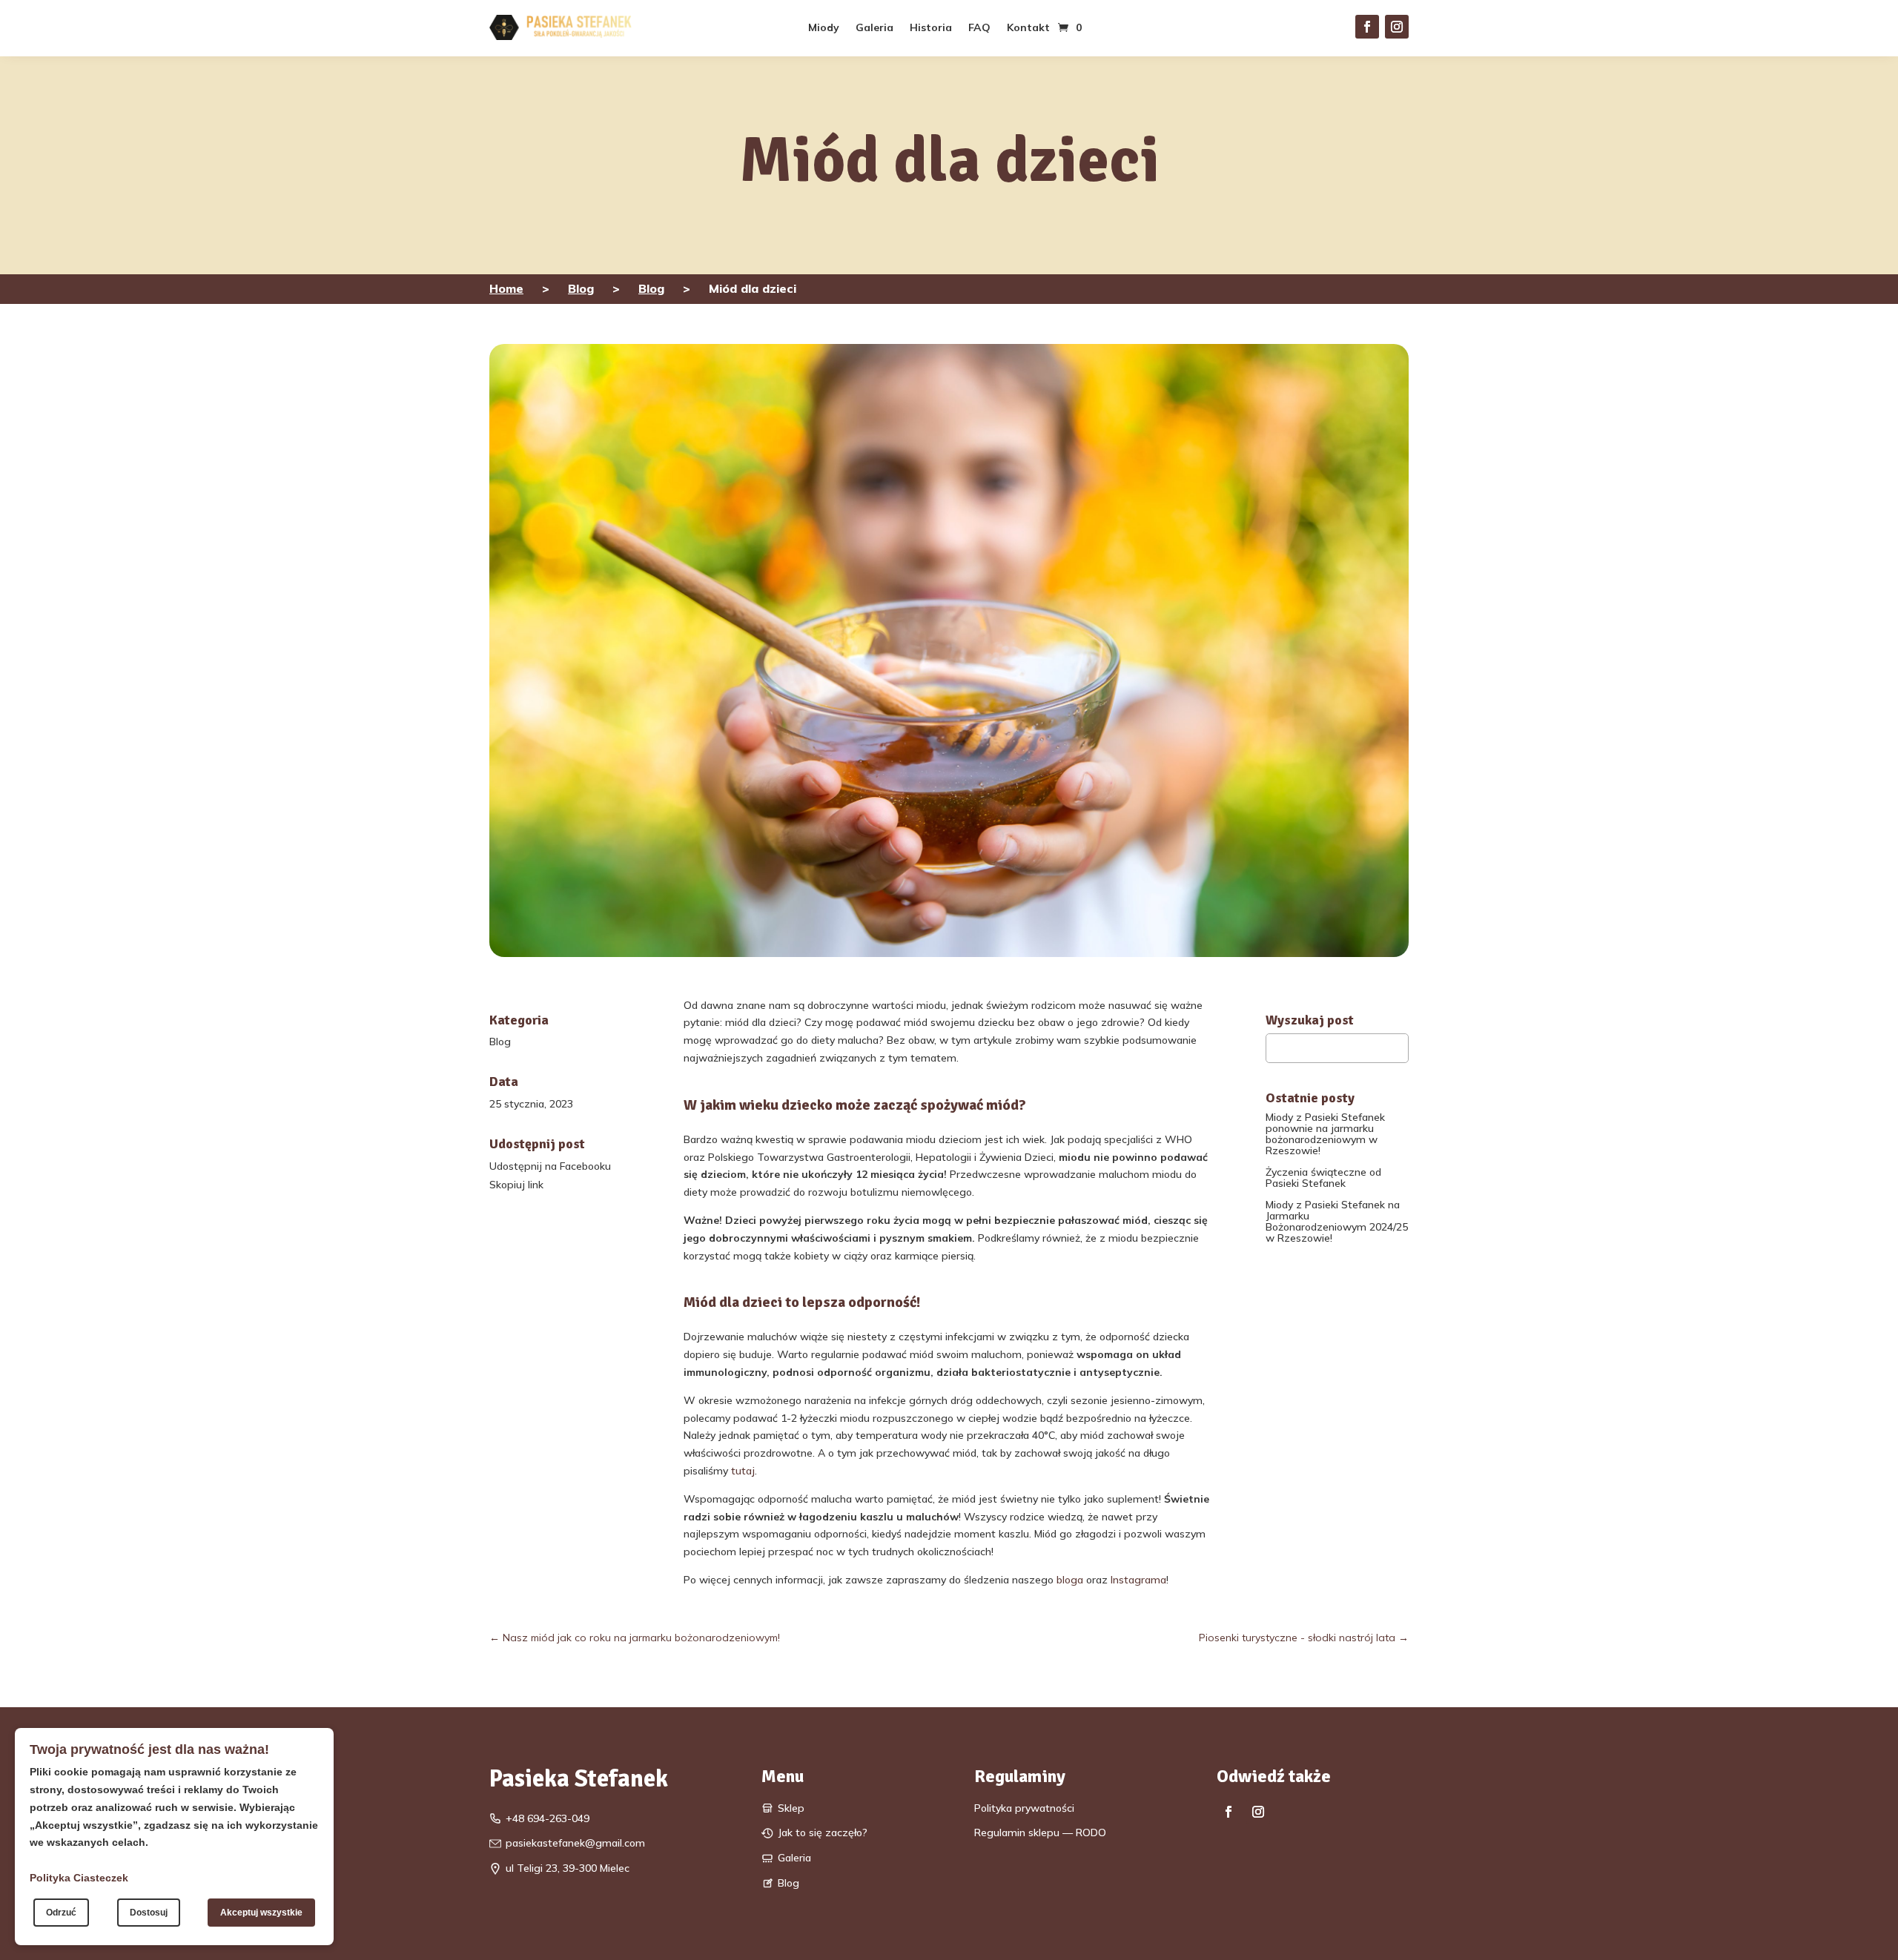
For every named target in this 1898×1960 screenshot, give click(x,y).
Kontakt (1028, 28)
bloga (1068, 1580)
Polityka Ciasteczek (79, 1878)
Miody (824, 28)
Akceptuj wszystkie (261, 1913)
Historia (931, 28)
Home (506, 288)
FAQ (979, 28)
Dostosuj (149, 1913)
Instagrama (1138, 1580)
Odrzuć (61, 1913)
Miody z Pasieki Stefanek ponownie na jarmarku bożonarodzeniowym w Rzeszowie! (1325, 1134)
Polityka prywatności (1024, 1808)
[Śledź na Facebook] (1367, 27)
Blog (581, 288)
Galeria (874, 28)
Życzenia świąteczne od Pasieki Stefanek (1323, 1178)
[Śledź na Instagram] (1397, 27)
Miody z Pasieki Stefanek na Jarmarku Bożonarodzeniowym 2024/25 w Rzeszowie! (1337, 1221)
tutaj (743, 1471)
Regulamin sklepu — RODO (1040, 1832)
